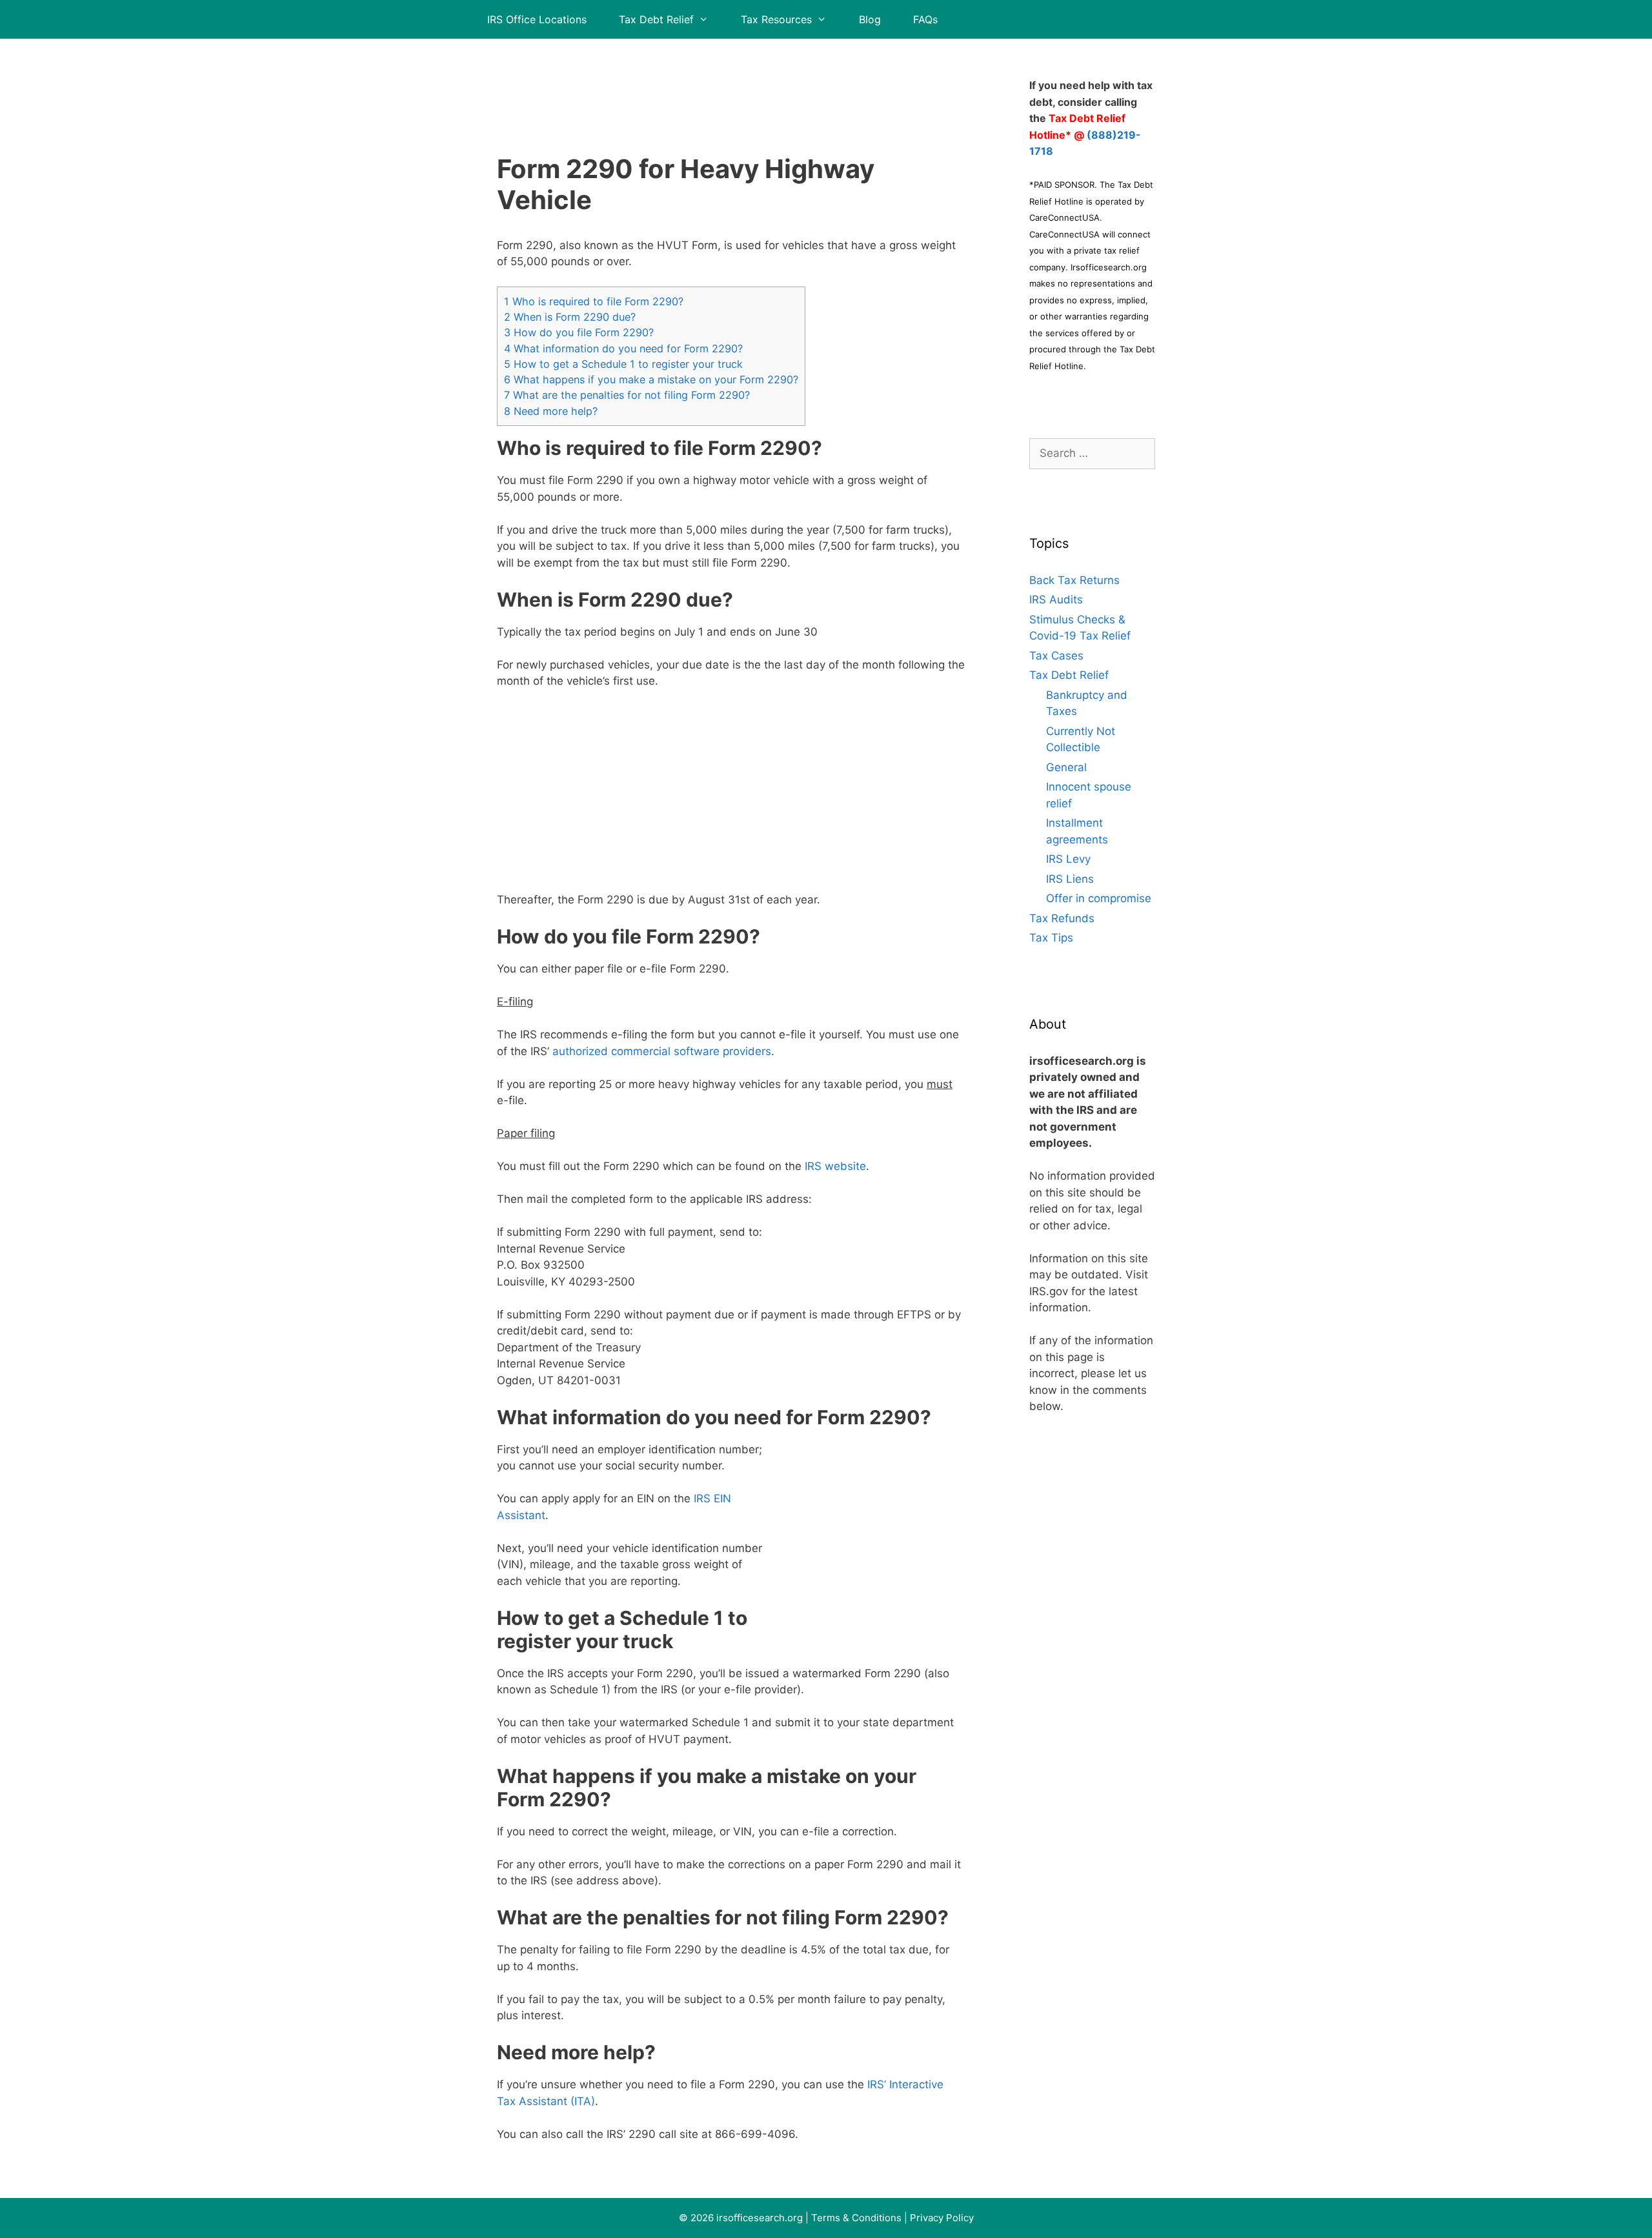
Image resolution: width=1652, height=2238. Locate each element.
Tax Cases (1056, 656)
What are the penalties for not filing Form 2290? (627, 395)
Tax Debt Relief (656, 19)
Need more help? (551, 411)
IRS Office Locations (537, 19)
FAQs (925, 19)
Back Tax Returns (1074, 580)
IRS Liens (1070, 879)
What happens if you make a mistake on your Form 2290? (651, 379)
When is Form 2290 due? (570, 317)
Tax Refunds (1062, 918)
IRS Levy (1068, 859)
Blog (870, 19)
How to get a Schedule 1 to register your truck (623, 364)
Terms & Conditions (856, 2218)
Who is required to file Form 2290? (594, 301)
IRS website (835, 1166)
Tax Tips (1051, 938)
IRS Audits (1056, 600)
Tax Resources (776, 19)
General (1066, 767)
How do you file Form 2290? (579, 332)
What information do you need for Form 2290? (623, 348)
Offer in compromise (1099, 898)
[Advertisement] (731, 81)
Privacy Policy (942, 2218)
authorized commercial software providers (662, 1051)
